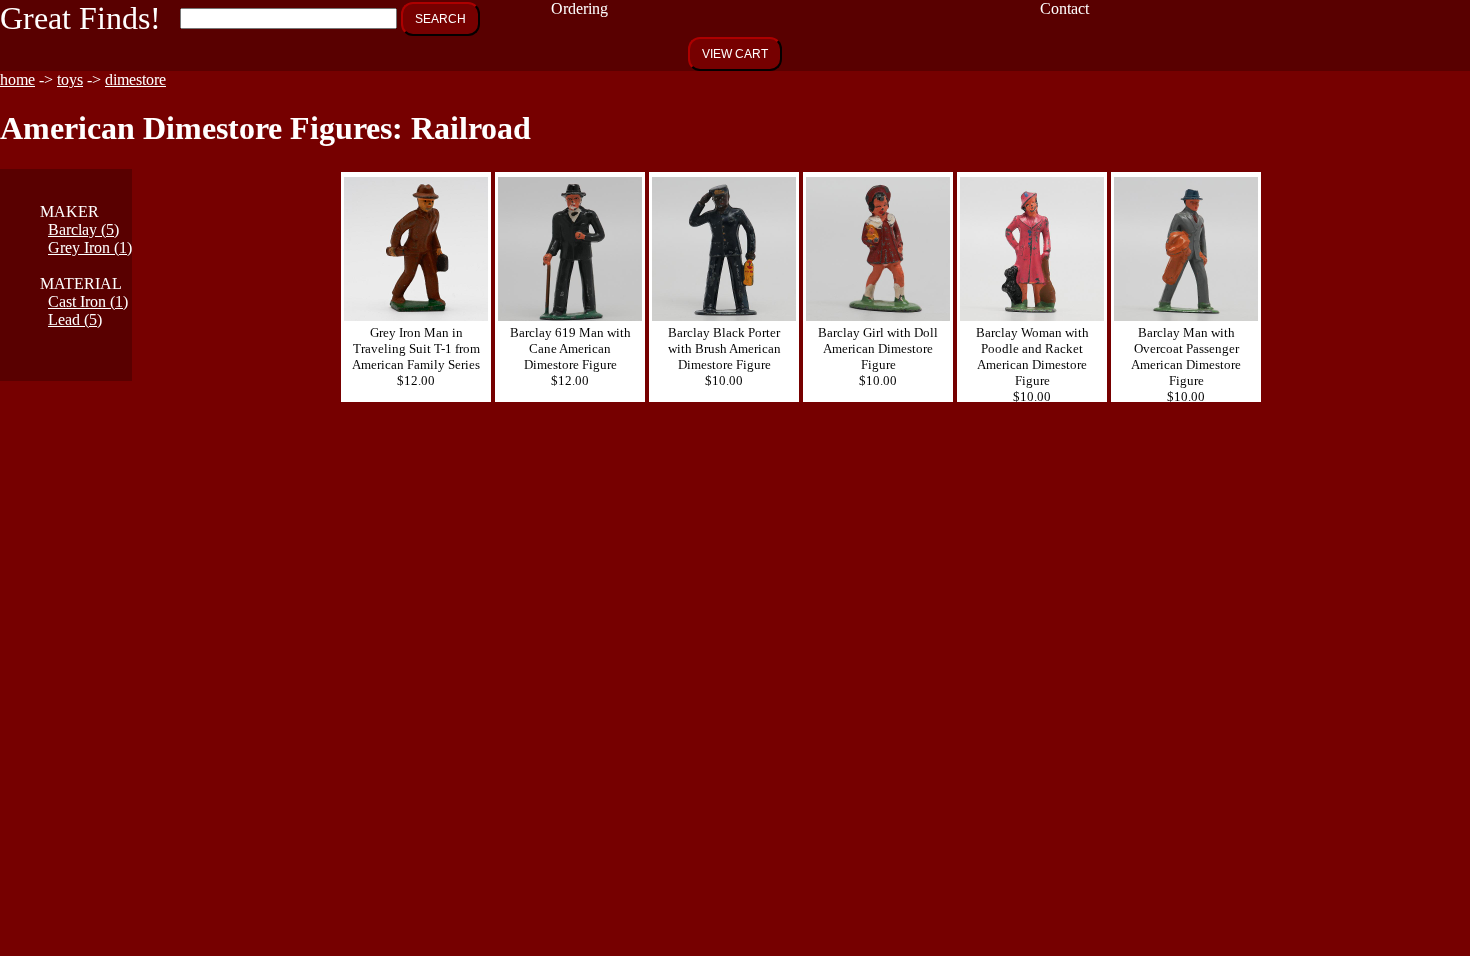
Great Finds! (80, 18)
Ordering (579, 8)
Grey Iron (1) (90, 247)
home (17, 79)
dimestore (135, 79)
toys (70, 79)
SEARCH (440, 19)
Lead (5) (75, 319)
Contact (1064, 8)
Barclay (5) (83, 229)
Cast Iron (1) (88, 301)
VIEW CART (735, 54)
